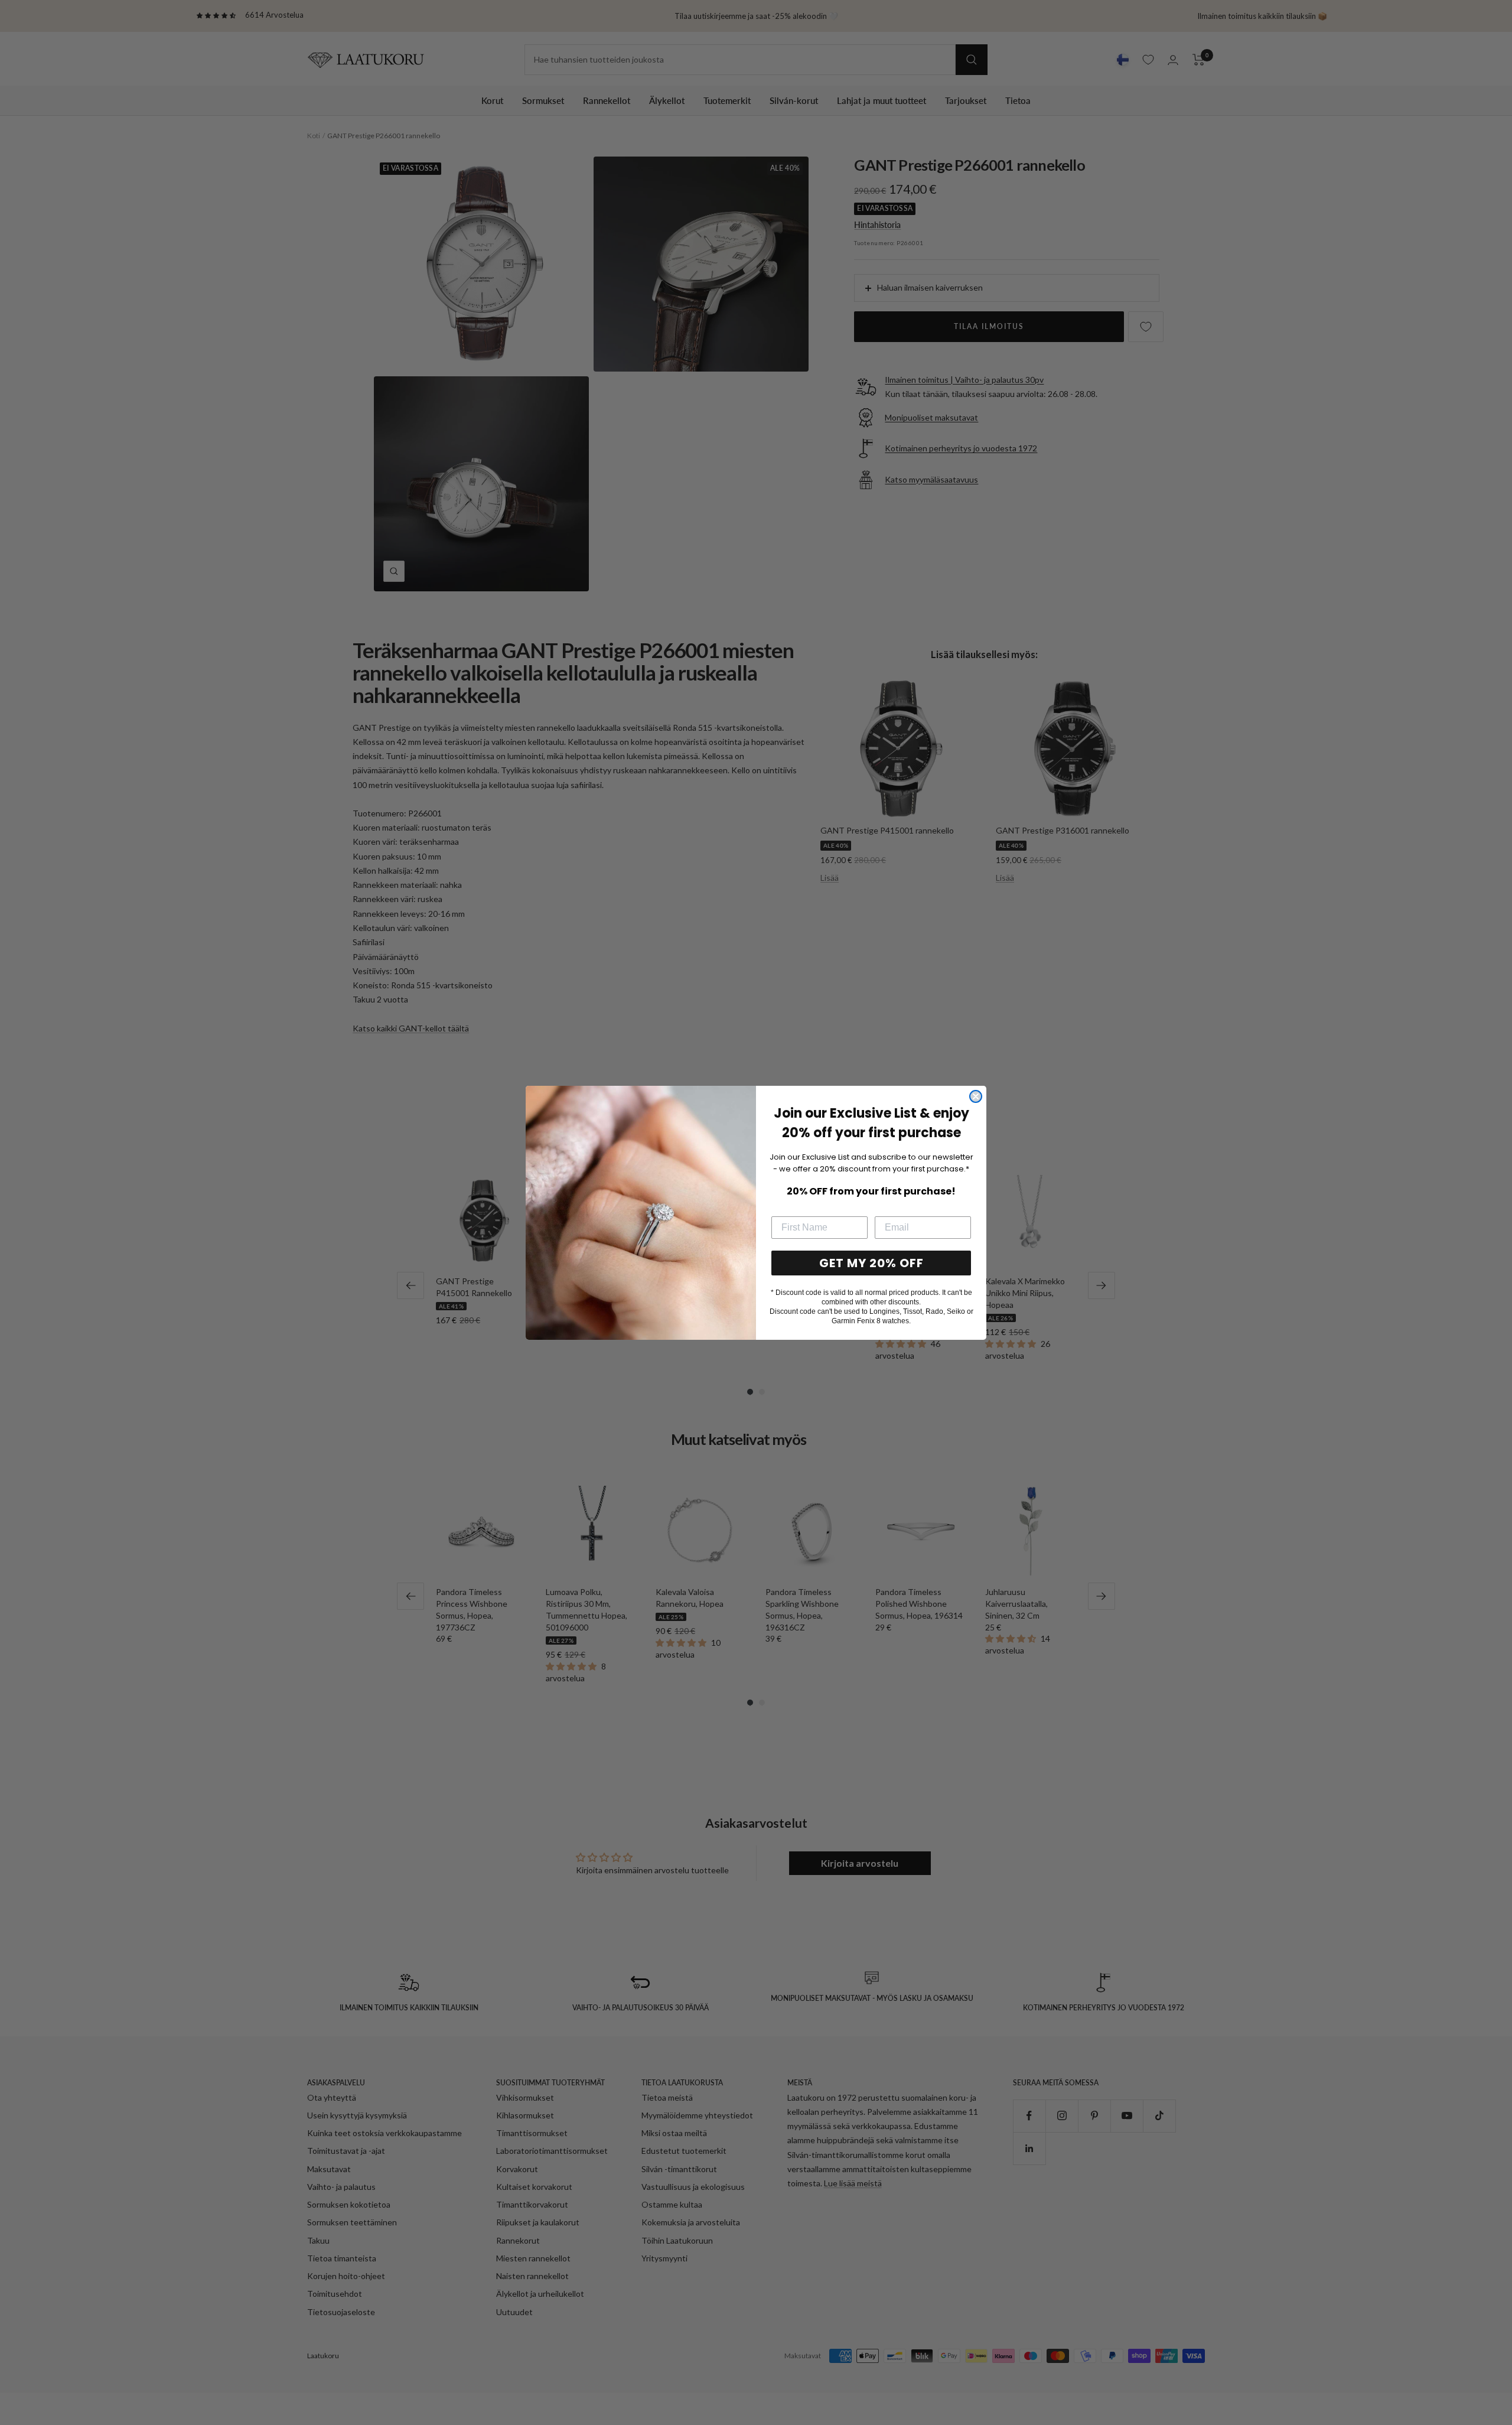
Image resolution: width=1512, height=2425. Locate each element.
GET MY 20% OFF (871, 1263)
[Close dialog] (976, 1096)
